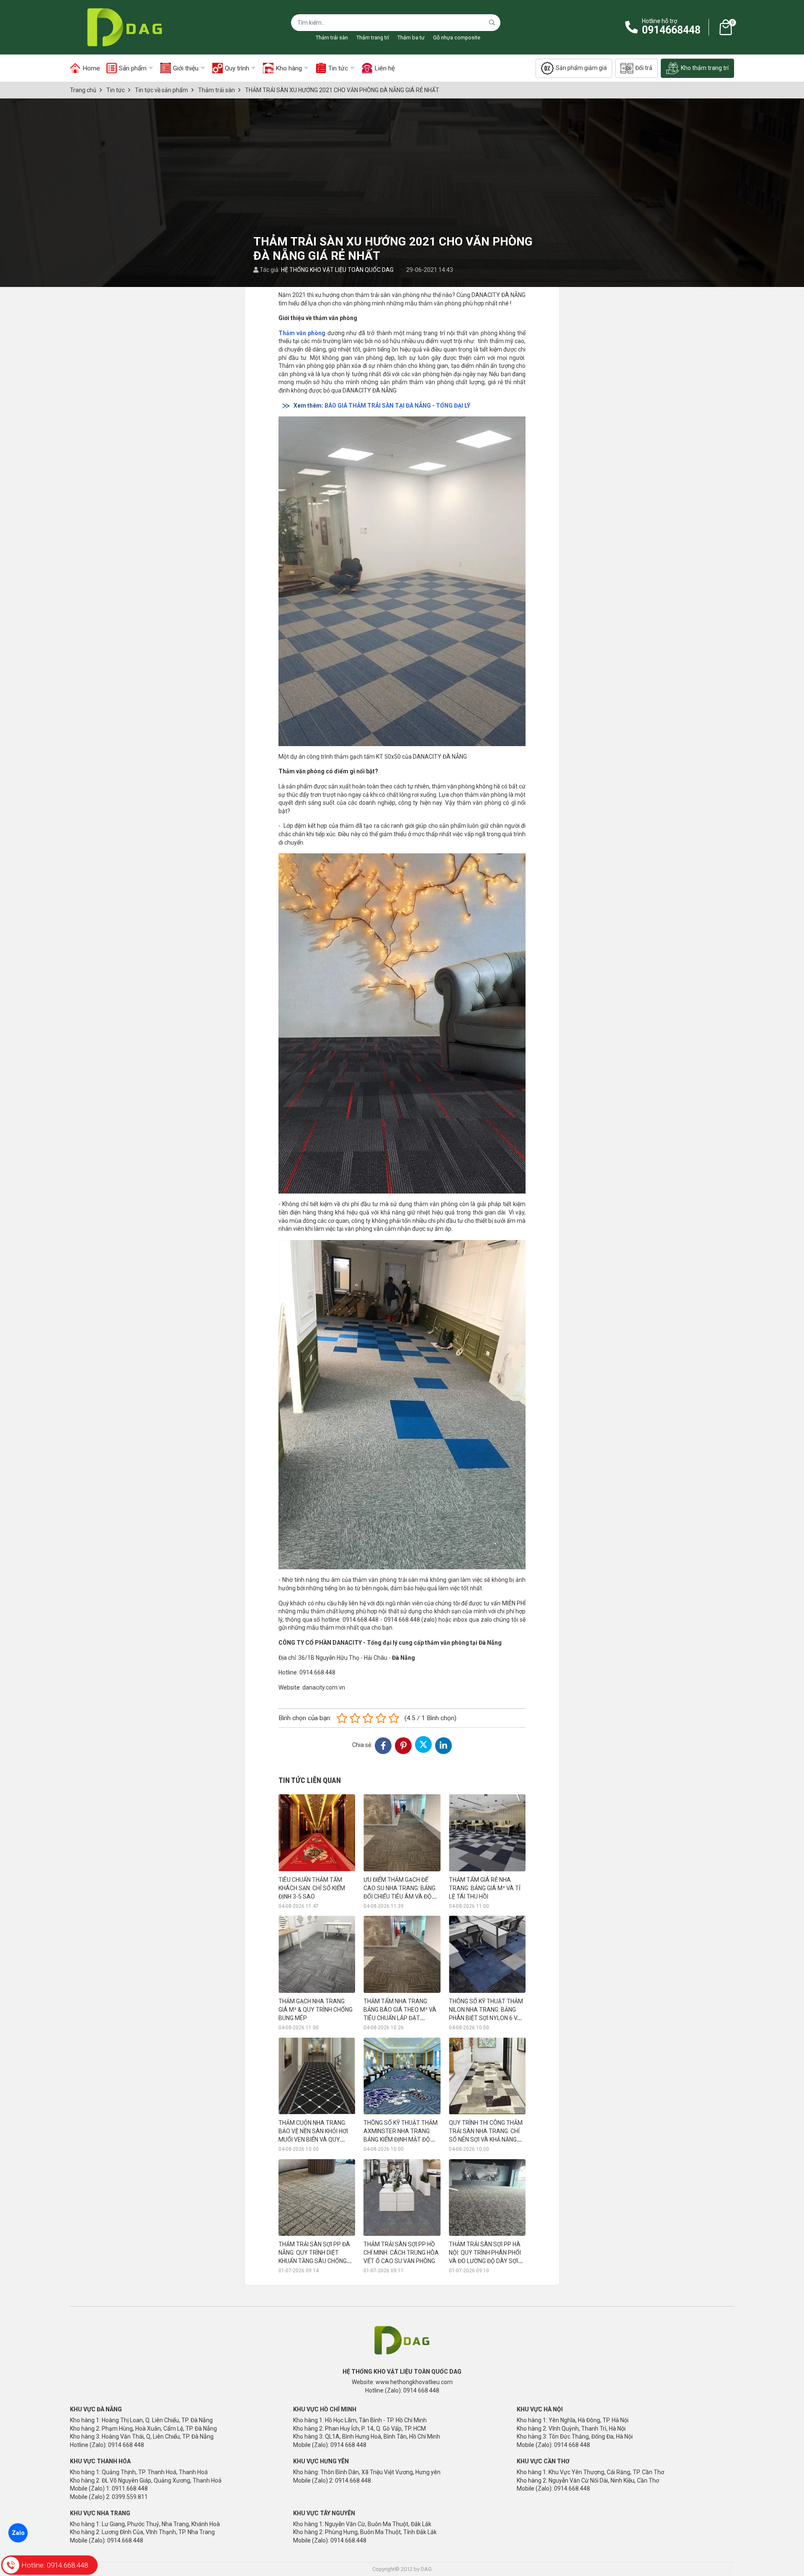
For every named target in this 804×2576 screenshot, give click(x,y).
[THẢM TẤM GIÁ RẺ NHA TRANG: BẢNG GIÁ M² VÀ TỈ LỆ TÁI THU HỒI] (487, 1833)
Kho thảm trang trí (705, 68)
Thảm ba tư (411, 37)
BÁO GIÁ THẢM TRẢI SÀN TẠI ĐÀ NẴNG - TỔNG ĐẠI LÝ (397, 406)
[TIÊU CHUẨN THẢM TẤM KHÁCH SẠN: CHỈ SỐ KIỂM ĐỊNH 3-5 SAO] (317, 1833)
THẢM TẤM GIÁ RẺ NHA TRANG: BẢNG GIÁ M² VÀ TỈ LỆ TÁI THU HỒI (485, 1888)
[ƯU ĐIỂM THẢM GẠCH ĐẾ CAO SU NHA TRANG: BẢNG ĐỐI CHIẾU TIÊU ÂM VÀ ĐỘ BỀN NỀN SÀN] (402, 1833)
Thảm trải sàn (332, 37)
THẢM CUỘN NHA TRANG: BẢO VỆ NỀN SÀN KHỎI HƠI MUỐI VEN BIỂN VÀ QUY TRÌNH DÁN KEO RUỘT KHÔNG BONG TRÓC (313, 2139)
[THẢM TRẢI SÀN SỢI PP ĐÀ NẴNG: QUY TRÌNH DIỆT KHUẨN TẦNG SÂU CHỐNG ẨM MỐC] (317, 2197)
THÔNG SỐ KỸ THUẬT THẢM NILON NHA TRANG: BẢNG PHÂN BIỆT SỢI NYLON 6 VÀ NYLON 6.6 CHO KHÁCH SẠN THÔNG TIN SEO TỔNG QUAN (487, 2018)
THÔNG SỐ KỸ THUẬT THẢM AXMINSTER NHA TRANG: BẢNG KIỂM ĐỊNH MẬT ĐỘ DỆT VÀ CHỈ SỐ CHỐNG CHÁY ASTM (402, 2139)
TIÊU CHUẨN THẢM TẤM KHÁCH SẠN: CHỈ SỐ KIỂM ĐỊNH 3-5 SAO (312, 1888)
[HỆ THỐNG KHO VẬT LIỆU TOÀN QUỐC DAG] (122, 27)
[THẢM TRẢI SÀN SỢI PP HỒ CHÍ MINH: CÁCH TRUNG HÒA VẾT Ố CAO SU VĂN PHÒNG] (402, 2197)
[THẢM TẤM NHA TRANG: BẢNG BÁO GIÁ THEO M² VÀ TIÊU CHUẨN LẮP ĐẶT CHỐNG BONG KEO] (402, 1954)
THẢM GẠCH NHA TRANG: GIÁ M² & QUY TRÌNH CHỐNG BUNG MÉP (316, 2010)
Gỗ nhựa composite (457, 37)
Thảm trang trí (373, 37)
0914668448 (671, 30)
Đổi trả (644, 68)
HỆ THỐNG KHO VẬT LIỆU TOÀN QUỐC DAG (337, 270)
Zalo (18, 2533)
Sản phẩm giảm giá (581, 68)
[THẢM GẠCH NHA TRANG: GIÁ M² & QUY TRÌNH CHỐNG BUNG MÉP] (317, 1954)
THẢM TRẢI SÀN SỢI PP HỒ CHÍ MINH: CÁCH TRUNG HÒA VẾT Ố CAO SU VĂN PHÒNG (401, 2253)
